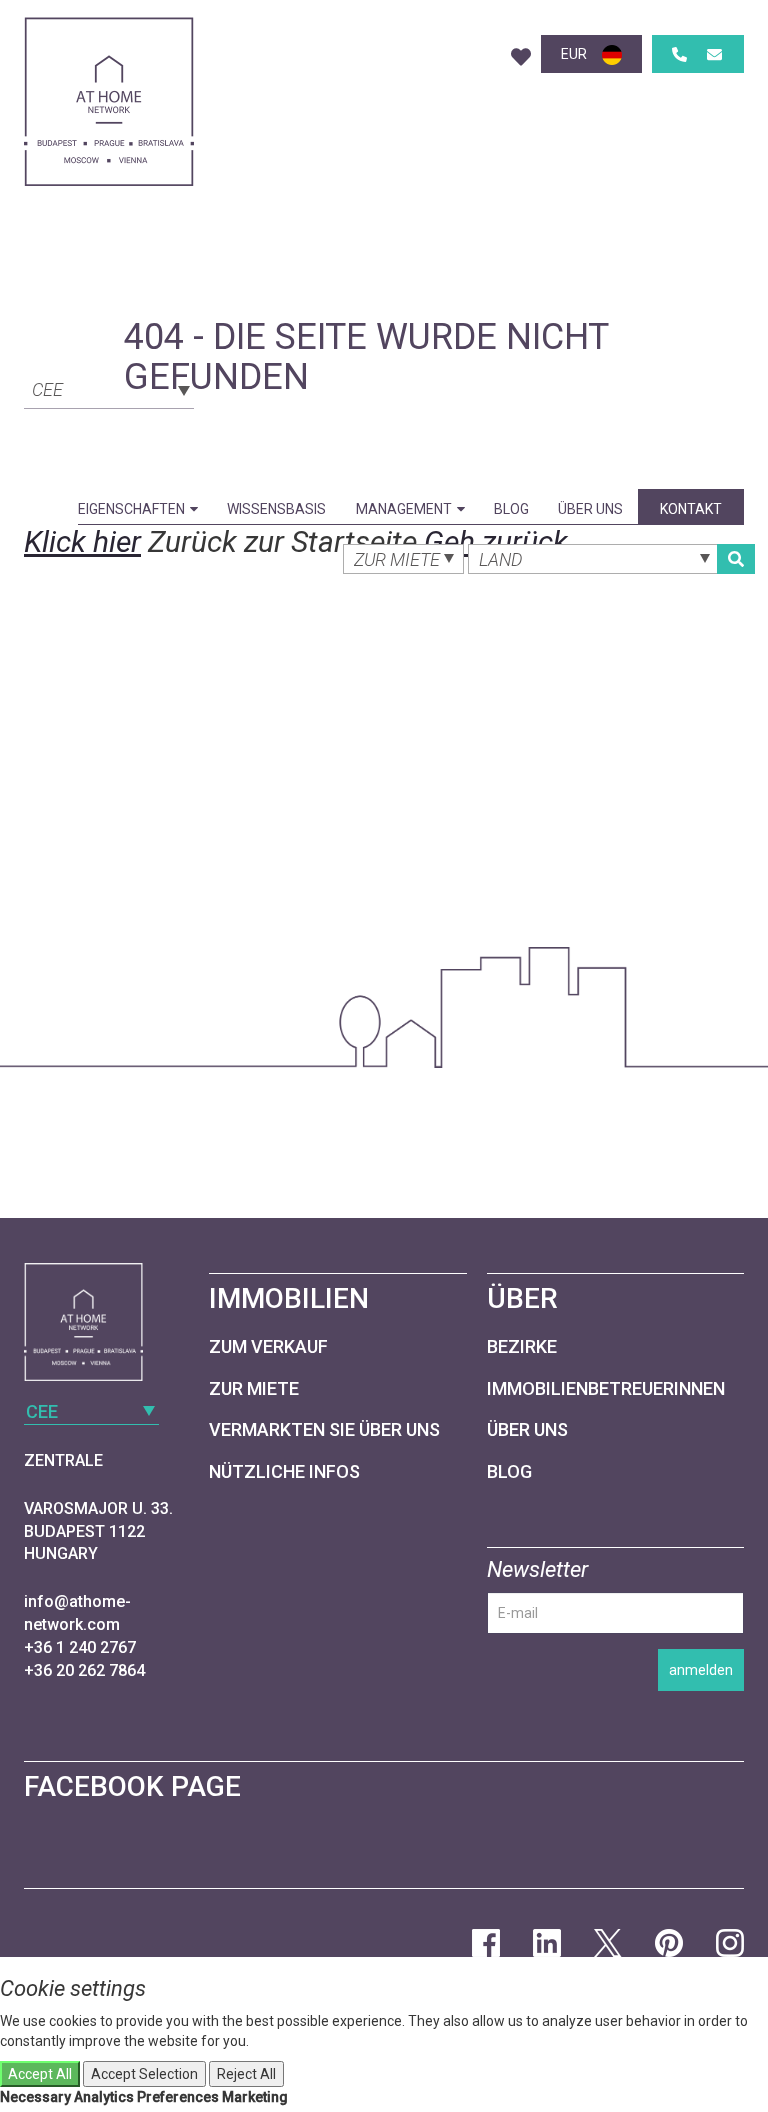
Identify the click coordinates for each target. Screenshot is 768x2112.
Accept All (40, 2074)
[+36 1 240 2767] (679, 54)
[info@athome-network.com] (714, 54)
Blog (511, 509)
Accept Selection (144, 2074)
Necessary (35, 2097)
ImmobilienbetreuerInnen (606, 1388)
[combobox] (109, 388)
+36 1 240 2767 (80, 1647)
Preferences (178, 2097)
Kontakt (691, 509)
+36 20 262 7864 (84, 1670)
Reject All (246, 2074)
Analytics (104, 2097)
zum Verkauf (268, 1346)
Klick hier (82, 541)
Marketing (255, 2097)
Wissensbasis (276, 509)
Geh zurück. (500, 541)
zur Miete (254, 1388)
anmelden (701, 1670)
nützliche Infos (284, 1471)
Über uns (590, 509)
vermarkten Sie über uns (324, 1429)
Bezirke (522, 1346)
